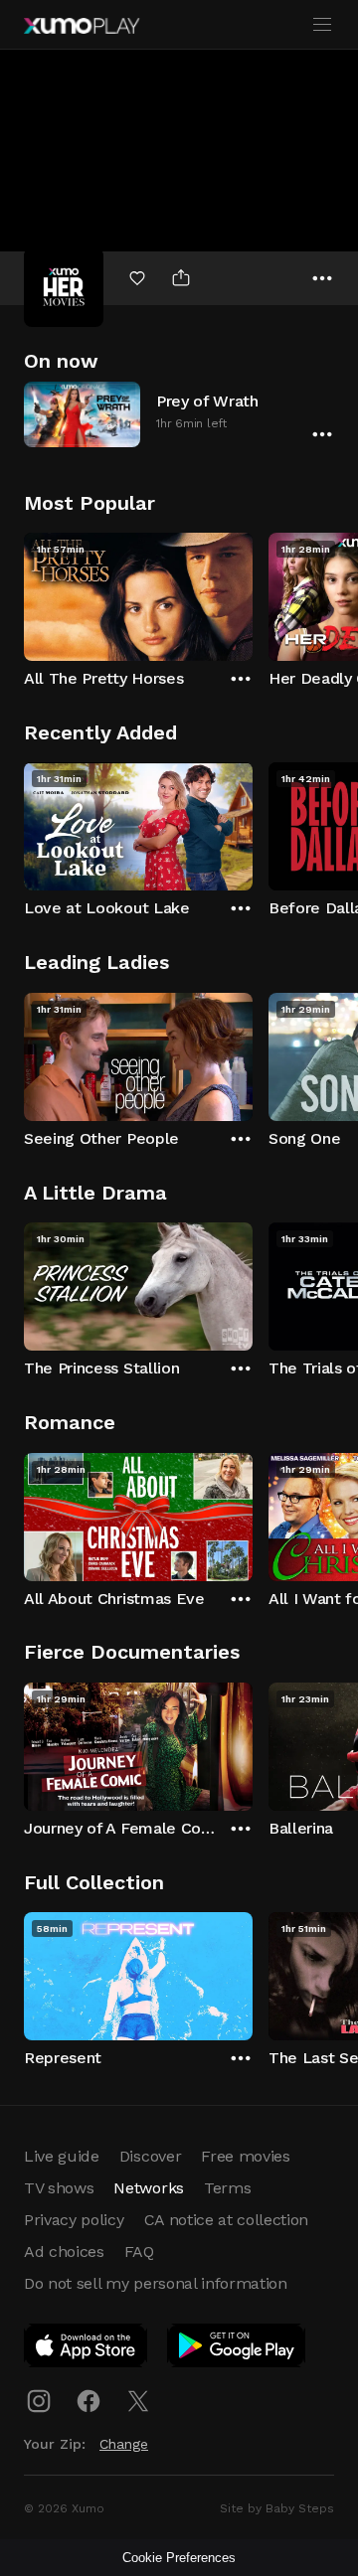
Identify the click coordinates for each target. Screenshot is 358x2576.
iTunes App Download (87, 2349)
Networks (148, 2188)
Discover (150, 2156)
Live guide (62, 2156)
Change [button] (124, 2444)
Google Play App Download (237, 2349)
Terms (227, 2188)
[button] (179, 414)
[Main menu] (322, 25)
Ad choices (64, 2252)
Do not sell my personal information (156, 2283)
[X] (138, 2401)
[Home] (82, 26)
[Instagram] (39, 2401)
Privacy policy (74, 2220)
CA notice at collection (227, 2220)
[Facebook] (89, 2401)
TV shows (59, 2188)
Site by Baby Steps (277, 2508)
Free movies (245, 2156)
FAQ (139, 2252)
